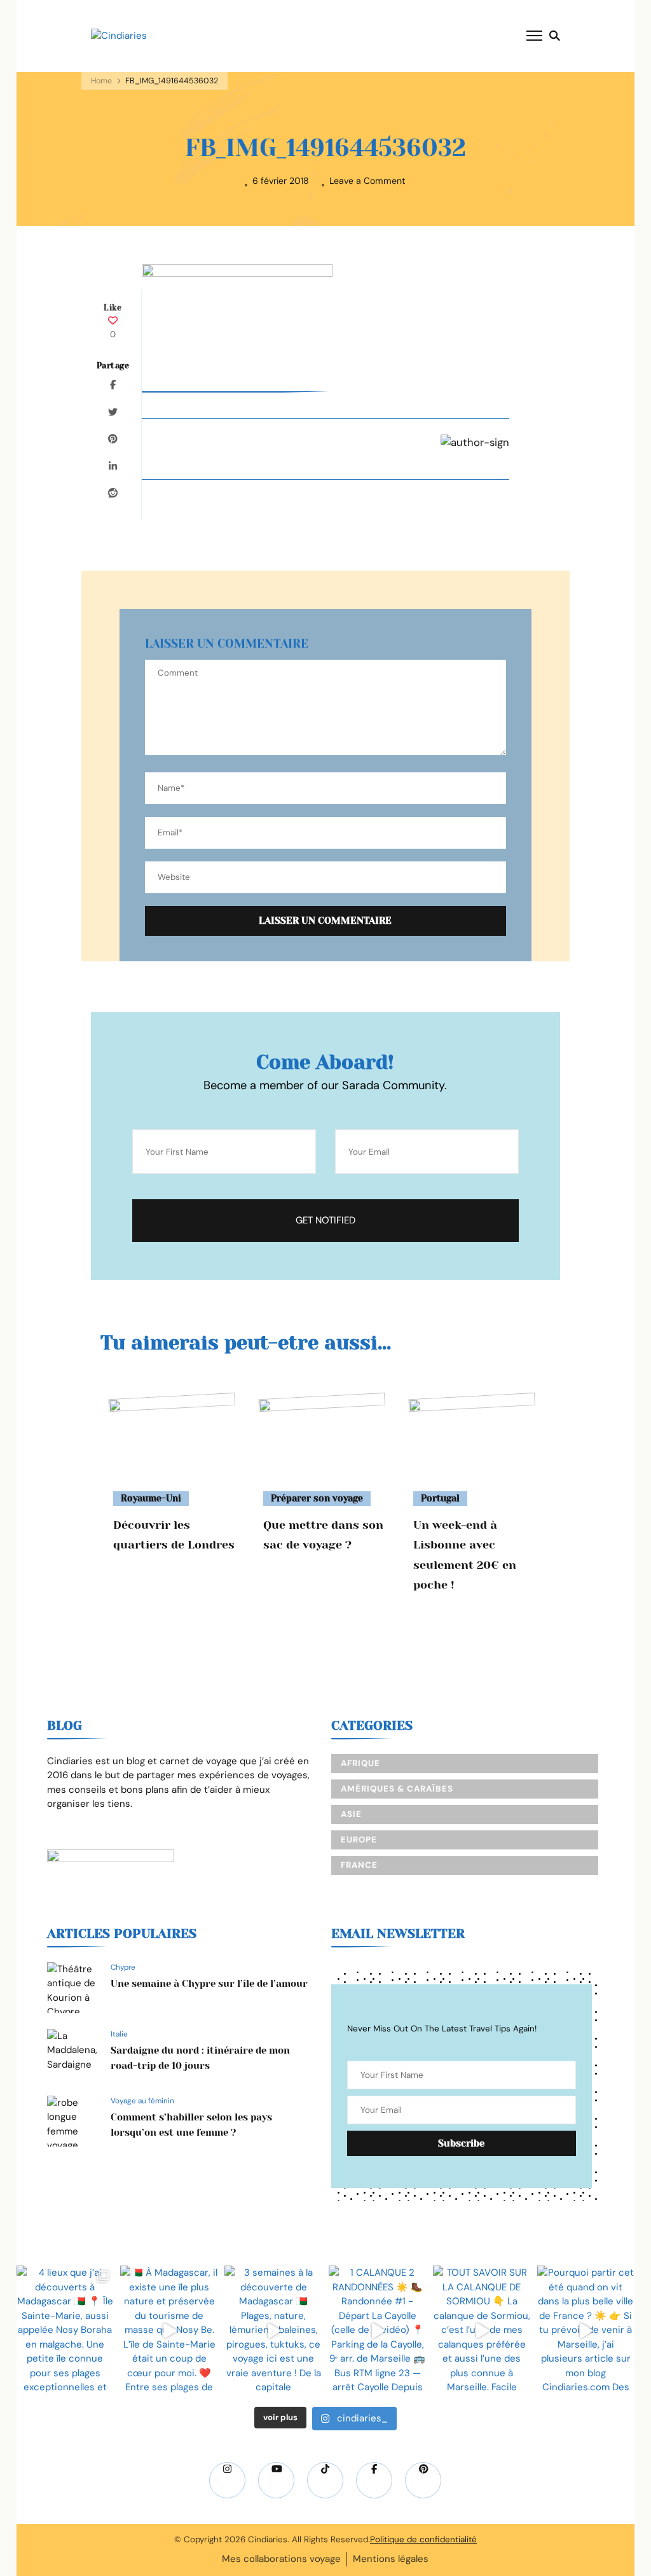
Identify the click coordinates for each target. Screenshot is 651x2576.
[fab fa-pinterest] (423, 2480)
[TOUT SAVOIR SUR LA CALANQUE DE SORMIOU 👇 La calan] (482, 2331)
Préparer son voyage (317, 1498)
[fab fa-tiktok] (325, 2480)
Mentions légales (391, 2559)
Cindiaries (268, 2539)
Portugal (440, 1498)
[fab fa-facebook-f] (374, 2480)
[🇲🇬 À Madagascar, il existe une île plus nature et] (169, 2331)
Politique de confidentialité (423, 2539)
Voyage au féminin (142, 2101)
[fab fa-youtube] (276, 2480)
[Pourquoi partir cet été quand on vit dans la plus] (586, 2331)
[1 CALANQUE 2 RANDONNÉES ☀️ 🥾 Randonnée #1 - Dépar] (378, 2331)
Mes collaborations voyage (281, 2559)
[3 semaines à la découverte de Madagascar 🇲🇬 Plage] (273, 2331)
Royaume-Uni (151, 1498)
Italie (119, 2034)
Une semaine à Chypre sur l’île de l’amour (209, 1984)
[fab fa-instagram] (227, 2480)
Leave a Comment (367, 181)
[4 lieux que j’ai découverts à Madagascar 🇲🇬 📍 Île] (65, 2331)
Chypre (123, 1967)
